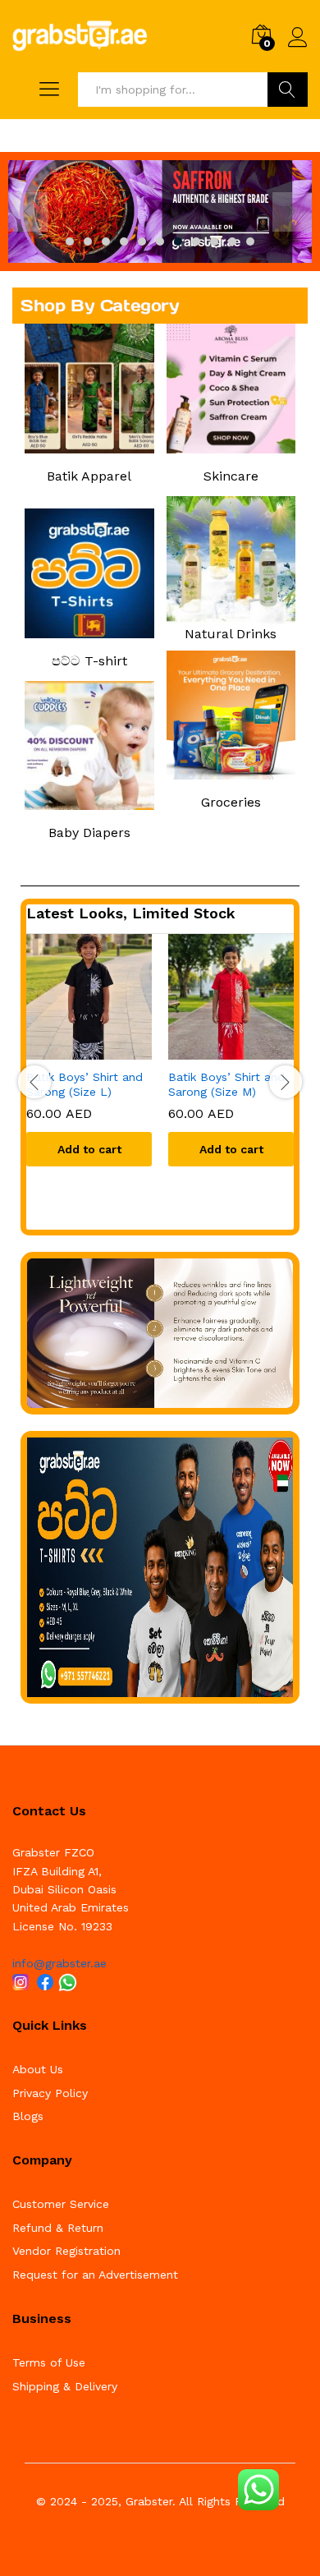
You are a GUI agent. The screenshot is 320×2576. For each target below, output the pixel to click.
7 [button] (178, 241)
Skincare (231, 476)
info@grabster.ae (59, 1963)
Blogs (28, 2116)
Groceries (231, 802)
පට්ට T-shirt (89, 661)
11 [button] (250, 241)
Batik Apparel (89, 476)
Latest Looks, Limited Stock (131, 913)
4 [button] (124, 241)
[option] (160, 212)
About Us (38, 2069)
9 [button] (214, 241)
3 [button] (106, 241)
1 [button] (70, 241)
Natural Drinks (231, 634)
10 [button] (232, 241)
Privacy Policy (50, 2093)
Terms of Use (49, 2362)
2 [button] (88, 241)
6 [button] (160, 241)
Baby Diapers (89, 833)
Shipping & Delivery (65, 2386)
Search (288, 90)
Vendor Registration (66, 2251)
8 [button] (196, 241)
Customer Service (61, 2204)
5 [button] (142, 241)
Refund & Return (58, 2228)
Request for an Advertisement (95, 2275)
